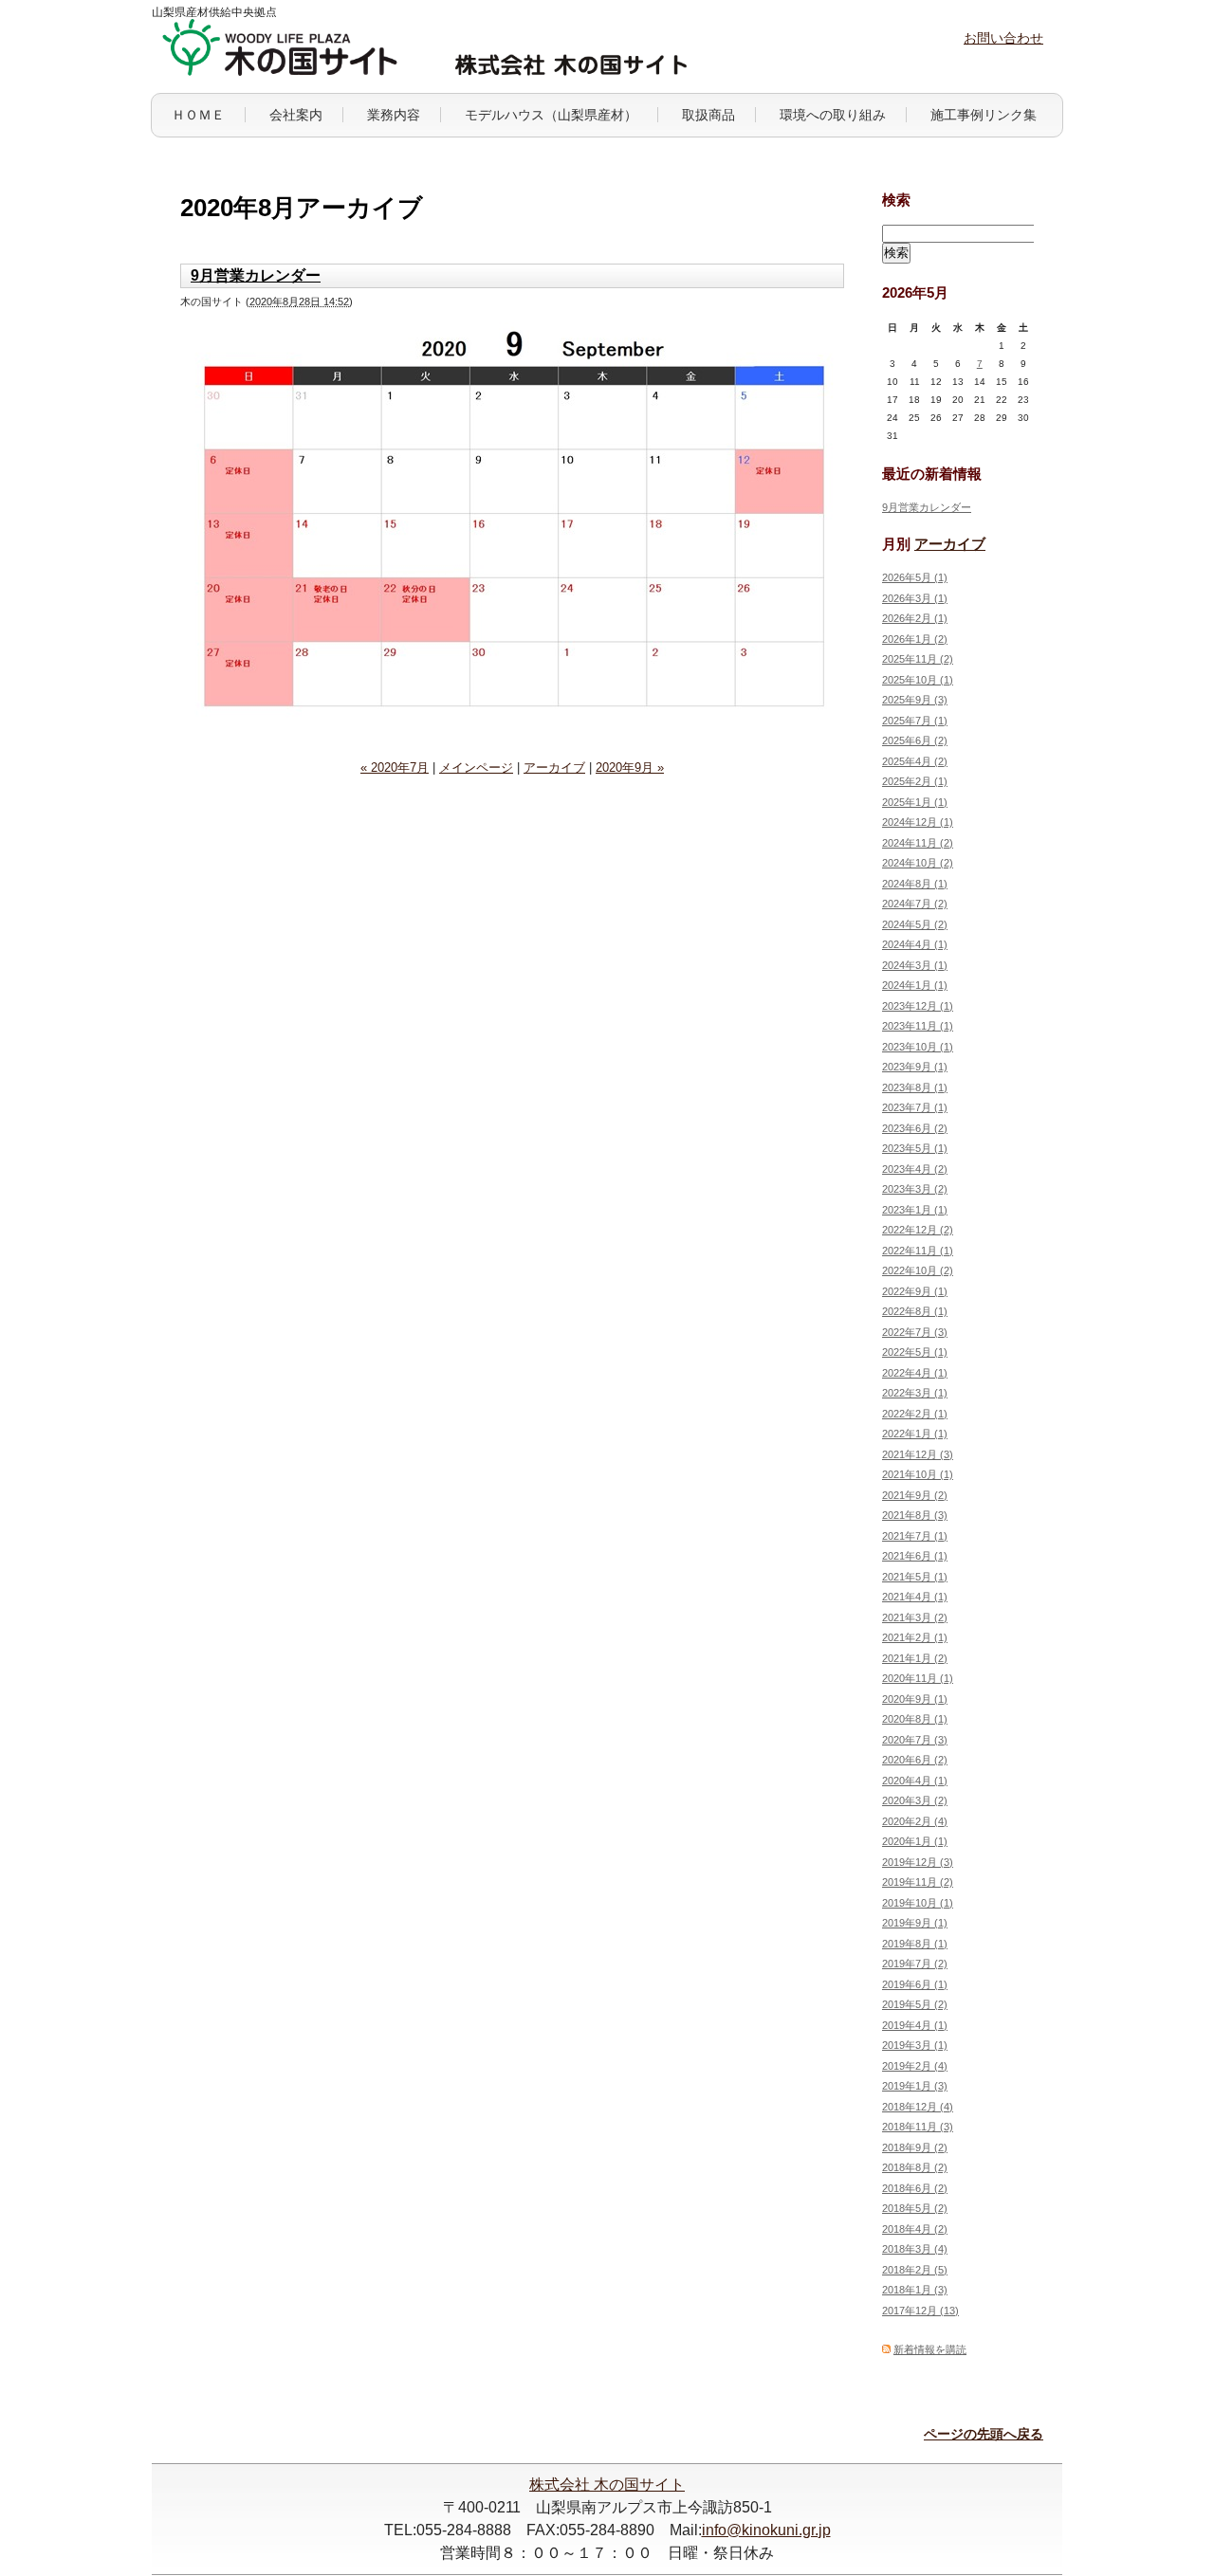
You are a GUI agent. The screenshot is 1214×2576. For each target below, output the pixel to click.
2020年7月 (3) (915, 1740)
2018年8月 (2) (915, 2167)
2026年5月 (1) (915, 577)
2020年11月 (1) (918, 1678)
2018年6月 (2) (915, 2188)
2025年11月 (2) (918, 659)
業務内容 (394, 115)
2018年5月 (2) (915, 2208)
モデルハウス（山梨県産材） (551, 115)
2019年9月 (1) (915, 1923)
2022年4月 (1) (915, 1373)
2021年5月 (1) (915, 1577)
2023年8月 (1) (915, 1087)
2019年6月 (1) (915, 1984)
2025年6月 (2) (915, 740)
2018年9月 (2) (915, 2147)
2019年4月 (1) (915, 2025)
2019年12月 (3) (918, 1862)
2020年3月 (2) (915, 1800)
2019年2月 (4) (915, 2066)
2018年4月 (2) (915, 2229)
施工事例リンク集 (984, 115)
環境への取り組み (833, 115)
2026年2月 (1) (915, 618)
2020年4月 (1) (915, 1781)
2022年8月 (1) (915, 1311)
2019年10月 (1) (918, 1903)
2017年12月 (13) (920, 2311)
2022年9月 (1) (915, 1291)
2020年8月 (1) (915, 1719)
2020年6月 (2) (915, 1760)
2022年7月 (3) (915, 1332)
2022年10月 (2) (918, 1270)
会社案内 (296, 115)
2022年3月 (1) (915, 1393)
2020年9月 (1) (915, 1699)
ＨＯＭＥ (198, 115)
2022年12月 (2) (918, 1230)
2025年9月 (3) (915, 700)
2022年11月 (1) (918, 1251)
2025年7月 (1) (915, 721)
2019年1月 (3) (915, 2086)
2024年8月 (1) (915, 884)
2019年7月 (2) (915, 1964)
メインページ (476, 767)
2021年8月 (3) (915, 1515)
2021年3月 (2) (915, 1617)
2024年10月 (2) (918, 863)
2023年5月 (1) (915, 1148)
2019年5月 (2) (915, 2004)
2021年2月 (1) (915, 1637)
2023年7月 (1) (915, 1107)
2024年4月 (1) (915, 944)
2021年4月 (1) (915, 1597)
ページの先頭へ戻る (984, 2434)
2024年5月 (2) (915, 924)
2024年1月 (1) (915, 985)
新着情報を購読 (930, 2349)
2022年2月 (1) (915, 1414)
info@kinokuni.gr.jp (766, 2530)
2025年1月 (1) (915, 802)
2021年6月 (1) (915, 1556)
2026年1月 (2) (915, 639)
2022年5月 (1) (915, 1352)
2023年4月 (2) (915, 1169)
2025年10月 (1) (918, 680)
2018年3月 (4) (915, 2249)
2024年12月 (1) (918, 822)
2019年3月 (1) (915, 2045)
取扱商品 (708, 115)
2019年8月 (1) (915, 1944)
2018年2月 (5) (915, 2270)
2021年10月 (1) (918, 1474)
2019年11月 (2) (918, 1882)
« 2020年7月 (395, 767)
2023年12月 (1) (918, 1006)
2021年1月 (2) (915, 1658)
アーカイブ (554, 767)
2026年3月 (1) (915, 598)
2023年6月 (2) (915, 1128)
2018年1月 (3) (915, 2290)
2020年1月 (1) (915, 1841)
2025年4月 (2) (915, 761)
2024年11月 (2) (918, 843)
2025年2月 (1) (915, 781)
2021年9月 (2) (915, 1495)
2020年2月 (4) (915, 1821)
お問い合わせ (1003, 38)
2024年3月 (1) (915, 965)
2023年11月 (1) (918, 1026)
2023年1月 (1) (915, 1210)
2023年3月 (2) (915, 1189)
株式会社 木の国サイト (607, 2485)
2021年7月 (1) (915, 1536)
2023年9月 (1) (915, 1067)
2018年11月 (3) (918, 2127)
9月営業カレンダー (256, 275)
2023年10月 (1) (918, 1047)
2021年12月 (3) (918, 1454)
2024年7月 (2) (915, 904)
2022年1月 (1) (915, 1434)
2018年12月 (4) (918, 2107)
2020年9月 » (630, 767)
